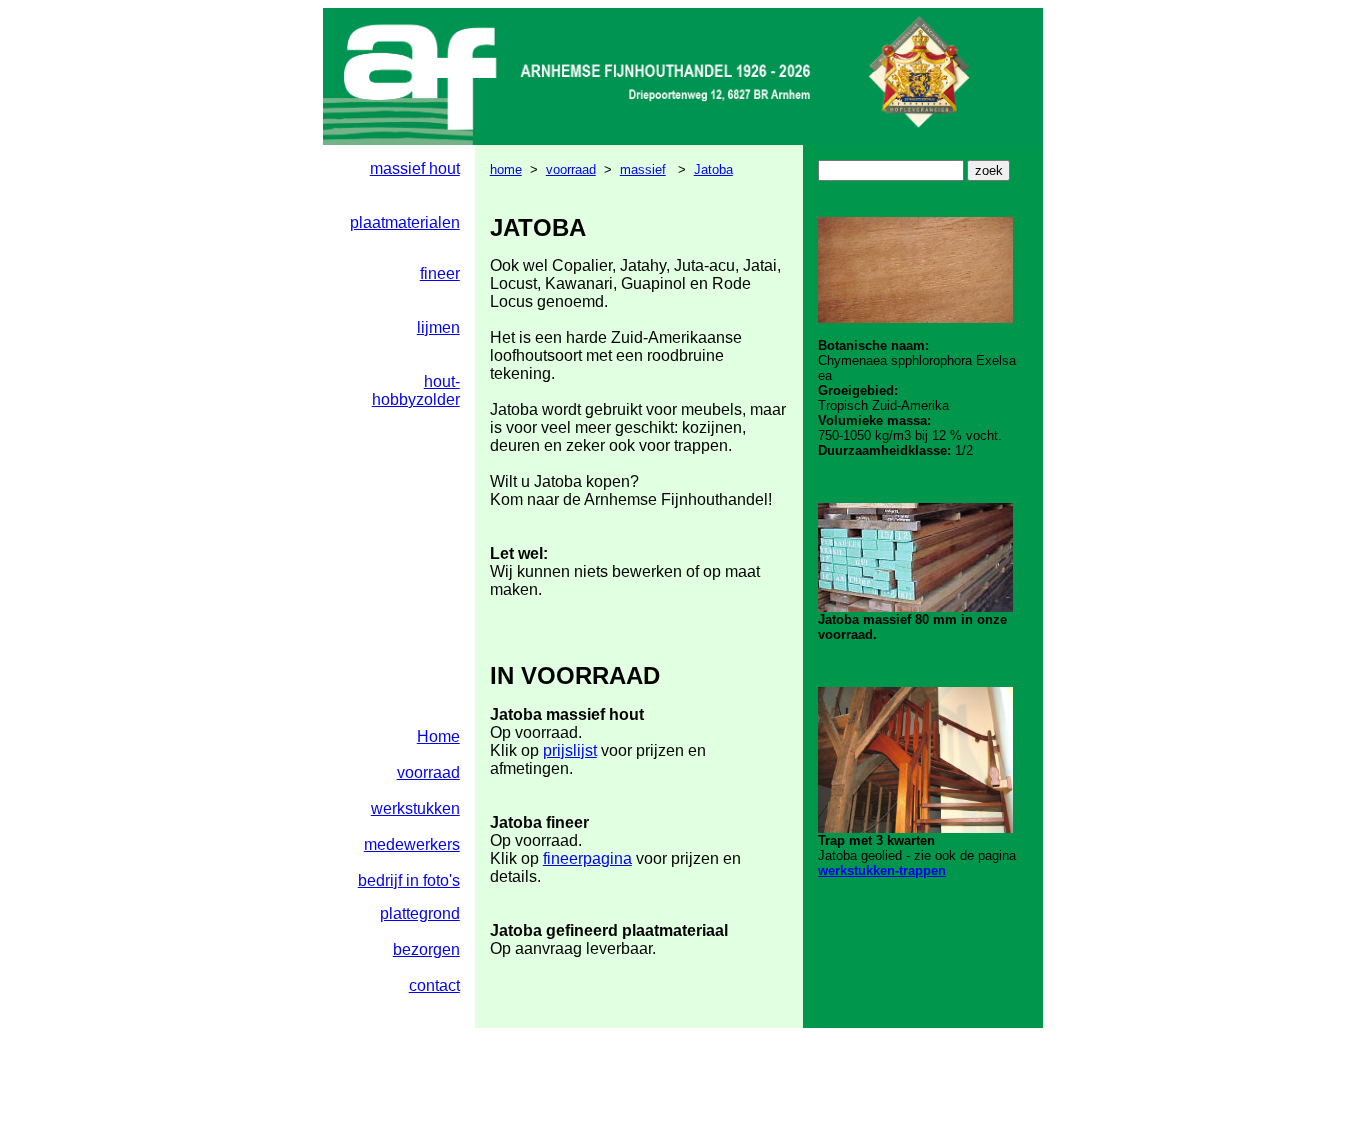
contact (434, 985)
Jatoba (713, 169)
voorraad (571, 169)
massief (643, 169)
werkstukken (415, 808)
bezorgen (426, 949)
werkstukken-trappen (882, 870)
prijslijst (570, 750)
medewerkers (412, 844)
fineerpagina (587, 858)
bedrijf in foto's (409, 880)
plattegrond (420, 913)
